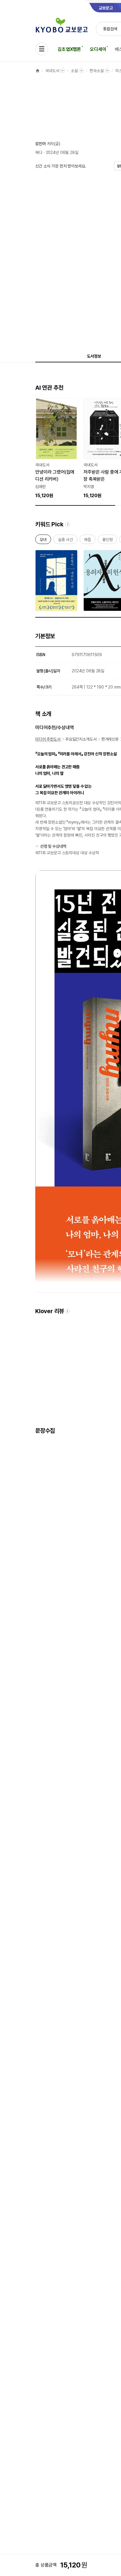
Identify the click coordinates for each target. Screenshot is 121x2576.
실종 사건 (65, 541)
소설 (74, 71)
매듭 (88, 541)
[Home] (38, 71)
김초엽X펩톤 (69, 49)
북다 (39, 152)
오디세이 (98, 49)
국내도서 (52, 71)
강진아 (41, 144)
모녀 (43, 541)
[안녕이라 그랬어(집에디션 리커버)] (56, 449)
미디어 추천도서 (48, 739)
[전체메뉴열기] (42, 49)
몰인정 (107, 541)
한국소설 (96, 71)
